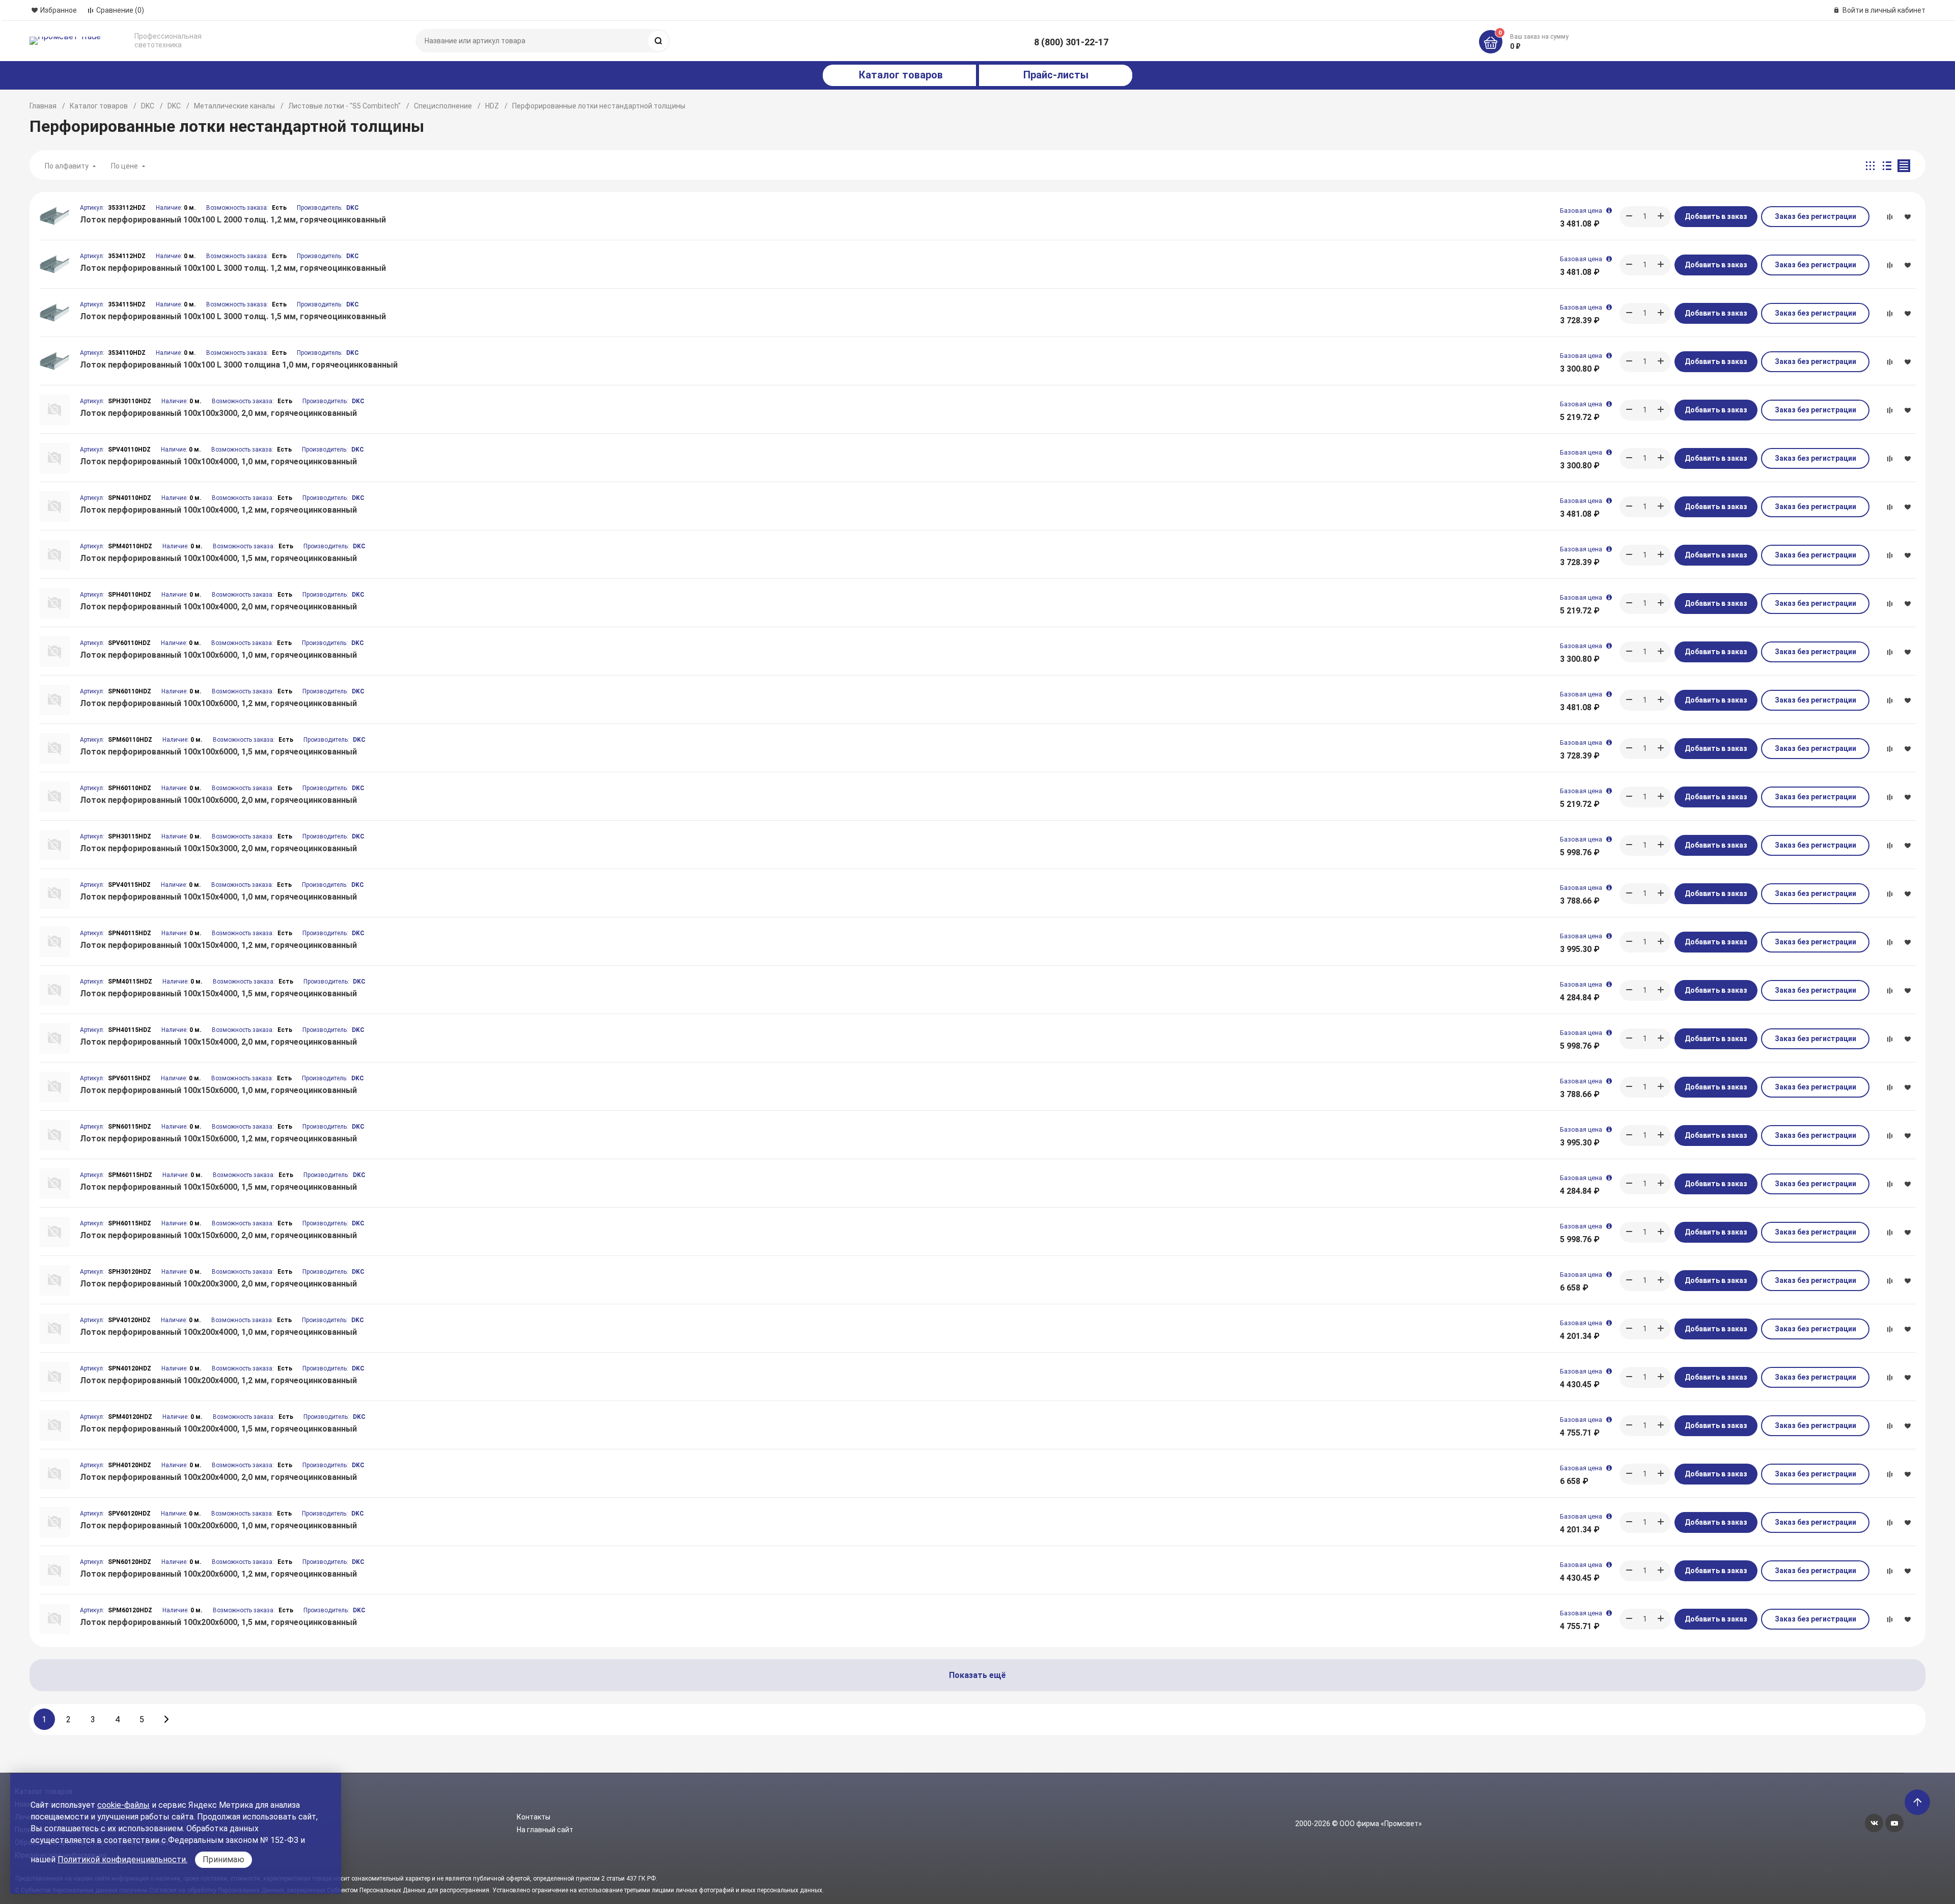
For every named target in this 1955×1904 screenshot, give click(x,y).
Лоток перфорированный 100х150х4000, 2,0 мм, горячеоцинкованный (218, 1042)
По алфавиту (67, 166)
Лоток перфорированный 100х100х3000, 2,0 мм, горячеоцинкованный (218, 413)
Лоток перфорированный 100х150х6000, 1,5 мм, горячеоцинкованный (218, 1187)
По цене (124, 166)
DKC (148, 106)
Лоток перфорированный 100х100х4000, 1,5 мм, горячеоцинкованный (218, 558)
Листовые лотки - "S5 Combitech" (344, 106)
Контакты (534, 1817)
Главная (43, 106)
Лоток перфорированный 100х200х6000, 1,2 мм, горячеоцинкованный (218, 1574)
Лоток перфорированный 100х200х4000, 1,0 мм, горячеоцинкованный (218, 1332)
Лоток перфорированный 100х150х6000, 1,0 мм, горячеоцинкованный (218, 1090)
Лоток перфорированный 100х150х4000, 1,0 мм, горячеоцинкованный (218, 897)
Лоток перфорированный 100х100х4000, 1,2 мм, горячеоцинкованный (218, 510)
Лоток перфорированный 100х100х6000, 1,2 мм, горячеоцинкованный (218, 703)
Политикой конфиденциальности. (122, 1859)
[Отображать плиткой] (1870, 166)
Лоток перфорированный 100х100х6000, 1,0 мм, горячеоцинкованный (218, 655)
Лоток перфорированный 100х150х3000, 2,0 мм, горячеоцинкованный (218, 848)
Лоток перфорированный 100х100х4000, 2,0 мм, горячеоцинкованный (218, 607)
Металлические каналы (234, 106)
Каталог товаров (99, 106)
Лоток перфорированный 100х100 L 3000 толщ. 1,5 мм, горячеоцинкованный (233, 316)
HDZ (492, 106)
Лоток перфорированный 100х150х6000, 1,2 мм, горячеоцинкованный (218, 1139)
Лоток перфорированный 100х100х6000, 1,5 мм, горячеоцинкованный (218, 752)
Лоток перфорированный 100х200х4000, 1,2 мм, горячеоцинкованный (218, 1380)
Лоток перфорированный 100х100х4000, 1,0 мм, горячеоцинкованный (218, 461)
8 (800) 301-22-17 (1071, 42)
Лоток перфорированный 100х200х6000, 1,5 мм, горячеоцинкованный (218, 1622)
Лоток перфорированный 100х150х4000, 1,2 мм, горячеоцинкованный (218, 945)
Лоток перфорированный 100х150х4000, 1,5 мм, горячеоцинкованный (218, 993)
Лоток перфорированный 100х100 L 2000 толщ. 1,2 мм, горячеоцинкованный (233, 220)
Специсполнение (443, 106)
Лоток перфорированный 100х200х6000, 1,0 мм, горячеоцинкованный (218, 1525)
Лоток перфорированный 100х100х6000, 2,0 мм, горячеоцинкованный (218, 800)
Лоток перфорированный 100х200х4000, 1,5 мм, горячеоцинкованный (218, 1429)
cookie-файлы (123, 1805)
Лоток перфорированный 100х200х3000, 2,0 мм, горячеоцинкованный (218, 1284)
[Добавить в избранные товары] (1908, 216)
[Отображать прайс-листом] (1904, 166)
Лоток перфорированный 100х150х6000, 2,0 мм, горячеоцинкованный (218, 1235)
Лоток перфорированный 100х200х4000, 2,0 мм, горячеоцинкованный (218, 1477)
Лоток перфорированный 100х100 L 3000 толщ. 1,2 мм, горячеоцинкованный (233, 268)
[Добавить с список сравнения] (1889, 217)
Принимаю (224, 1859)
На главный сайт (545, 1830)
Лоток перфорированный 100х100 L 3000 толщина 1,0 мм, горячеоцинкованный (239, 365)
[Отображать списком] (1887, 166)
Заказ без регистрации (1816, 216)
